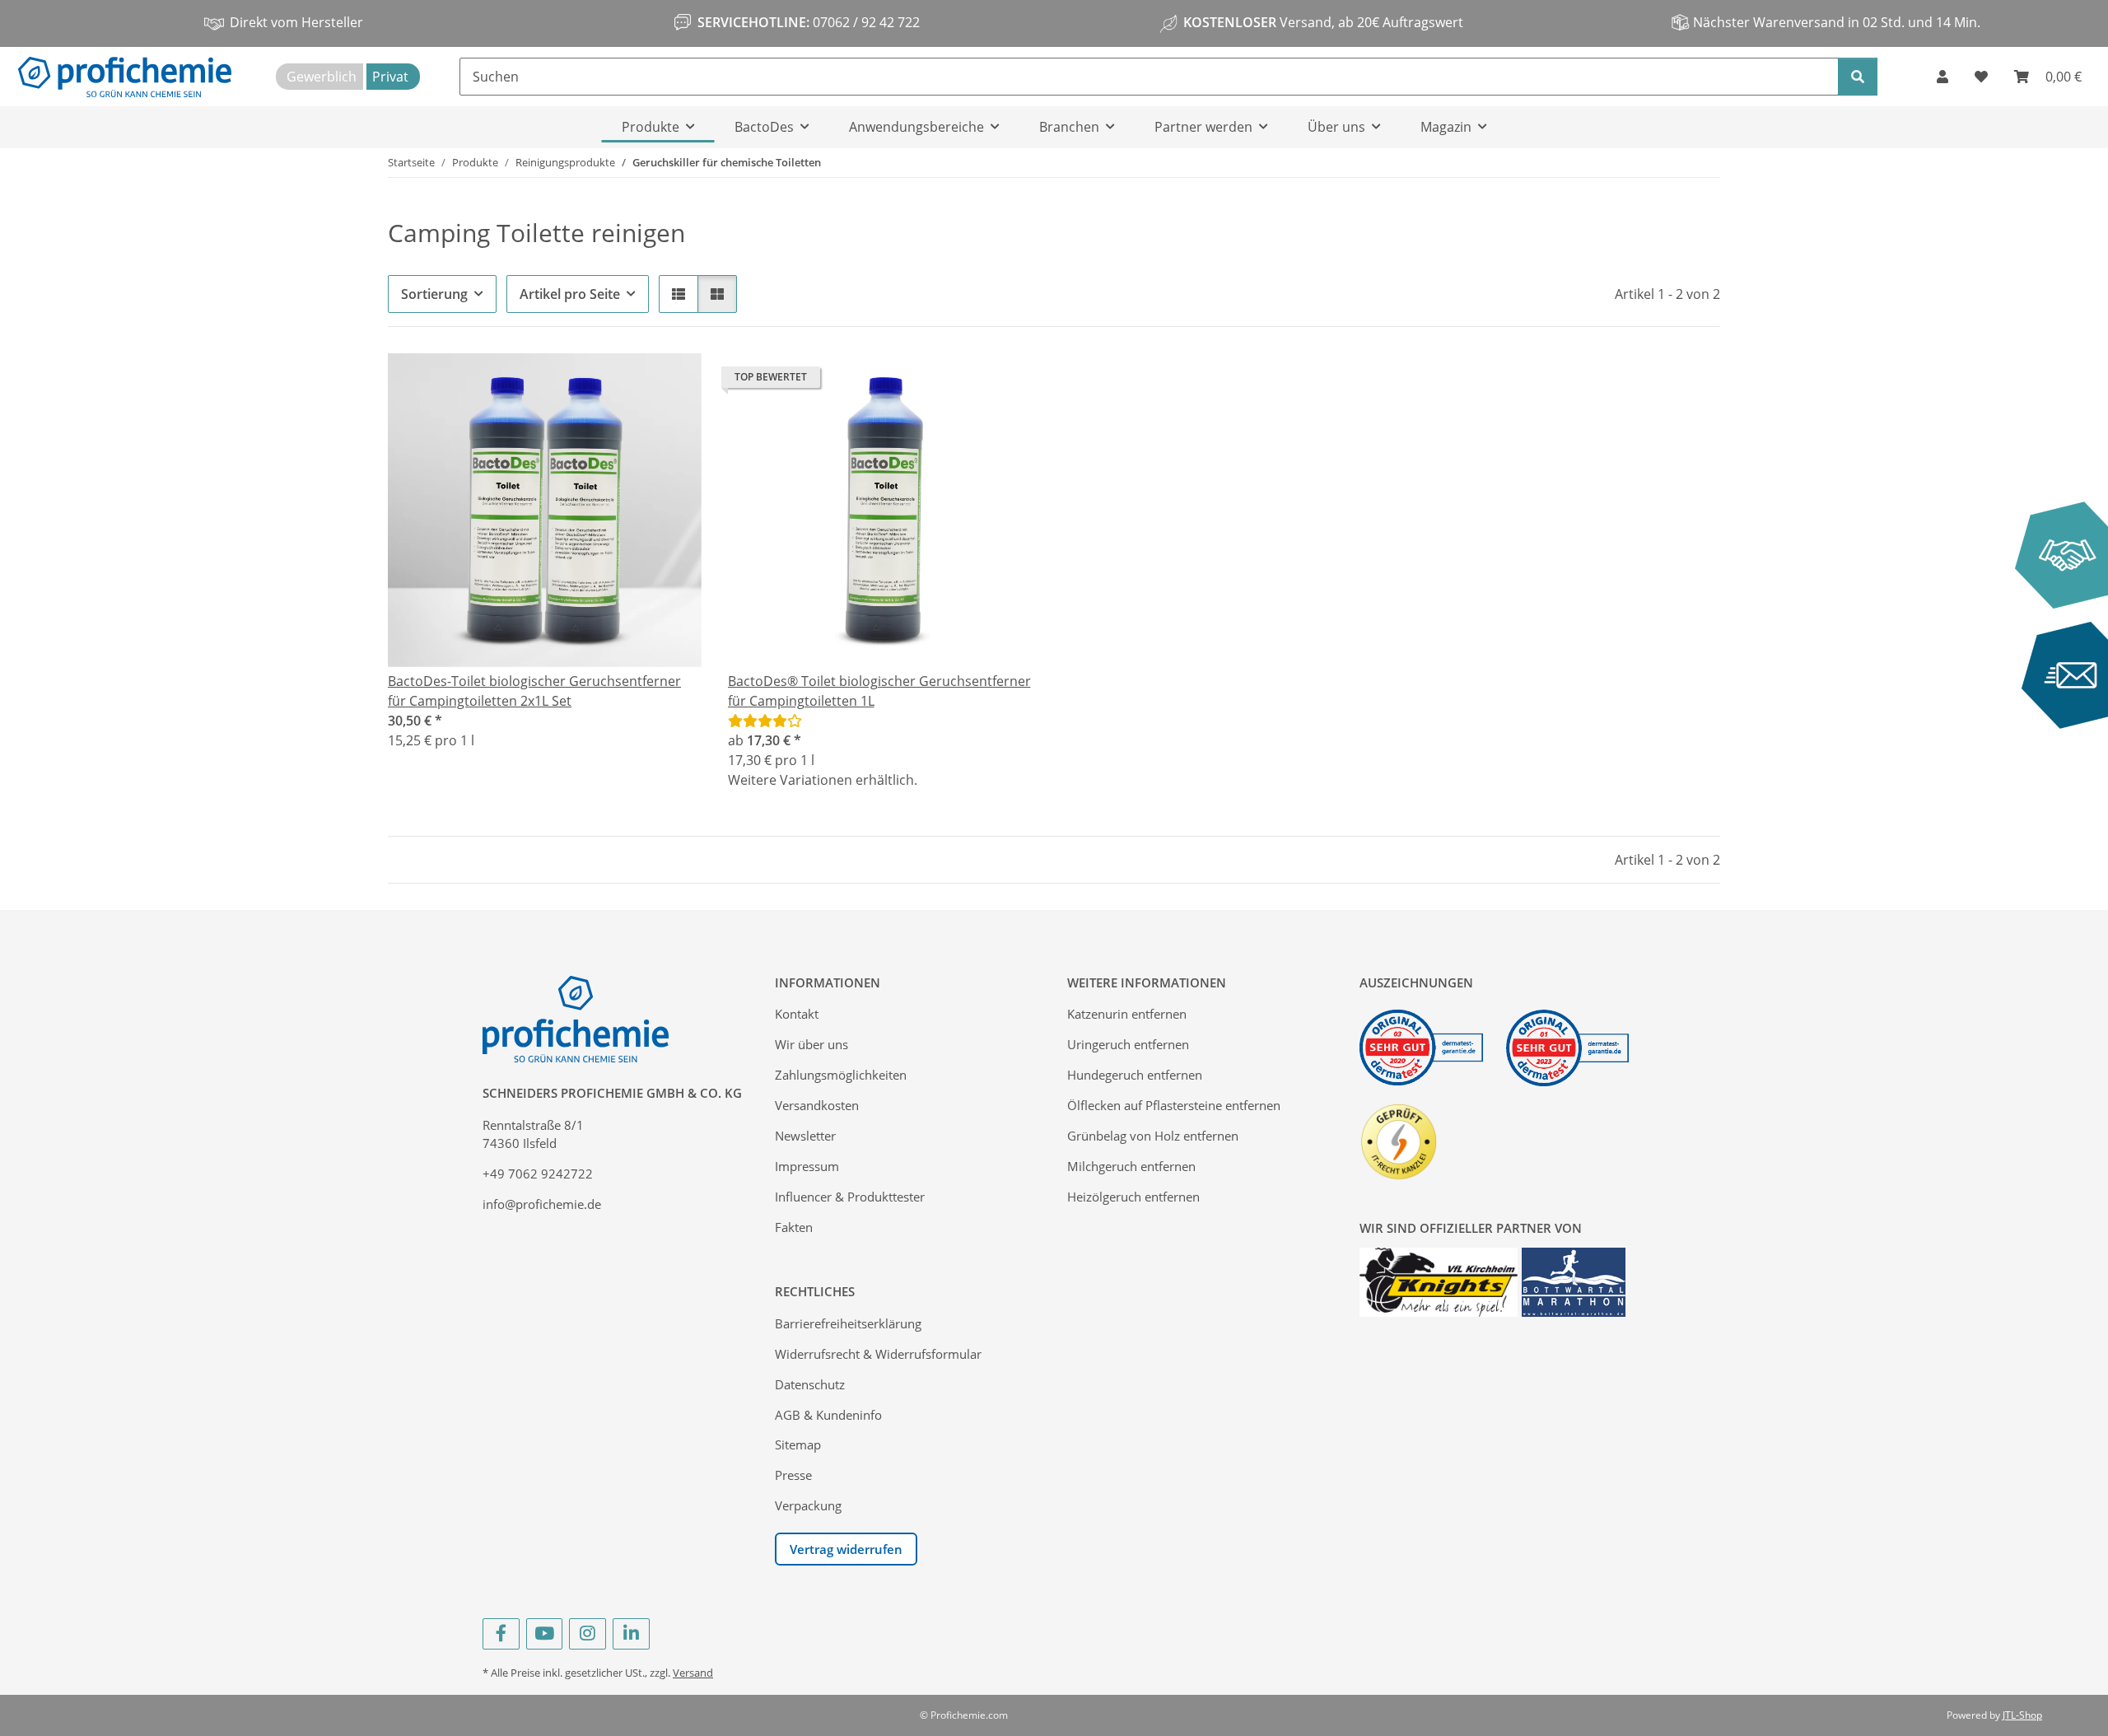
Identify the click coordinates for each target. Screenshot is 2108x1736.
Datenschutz (810, 1384)
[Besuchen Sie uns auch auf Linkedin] (631, 1634)
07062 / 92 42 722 (865, 22)
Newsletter (805, 1136)
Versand (693, 1673)
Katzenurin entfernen (1127, 1014)
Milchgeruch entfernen (1131, 1166)
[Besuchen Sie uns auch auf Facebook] (501, 1634)
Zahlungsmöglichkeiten (841, 1075)
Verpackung (808, 1505)
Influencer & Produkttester (850, 1197)
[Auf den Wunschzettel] (674, 381)
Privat (390, 77)
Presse (793, 1475)
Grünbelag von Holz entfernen (1153, 1136)
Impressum (807, 1166)
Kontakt (797, 1014)
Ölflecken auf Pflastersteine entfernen (1174, 1105)
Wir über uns (811, 1044)
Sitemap (798, 1444)
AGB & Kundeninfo (828, 1415)
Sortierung (434, 294)
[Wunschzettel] (1981, 77)
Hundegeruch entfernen (1135, 1075)
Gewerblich (322, 77)
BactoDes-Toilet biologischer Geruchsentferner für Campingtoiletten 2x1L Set (534, 691)
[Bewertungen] (765, 721)
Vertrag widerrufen (846, 1549)
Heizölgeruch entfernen (1133, 1197)
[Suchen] (1858, 77)
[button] (1942, 77)
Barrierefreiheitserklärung (848, 1323)
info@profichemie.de (542, 1204)
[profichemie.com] (125, 77)
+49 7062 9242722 (538, 1174)
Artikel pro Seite (570, 294)
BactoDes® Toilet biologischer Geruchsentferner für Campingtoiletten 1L (879, 691)
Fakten (794, 1227)
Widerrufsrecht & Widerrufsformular (878, 1354)
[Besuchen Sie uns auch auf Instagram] (588, 1634)
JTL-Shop (2022, 1715)
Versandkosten (817, 1105)
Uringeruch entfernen (1128, 1044)
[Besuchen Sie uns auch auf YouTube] (545, 1634)
